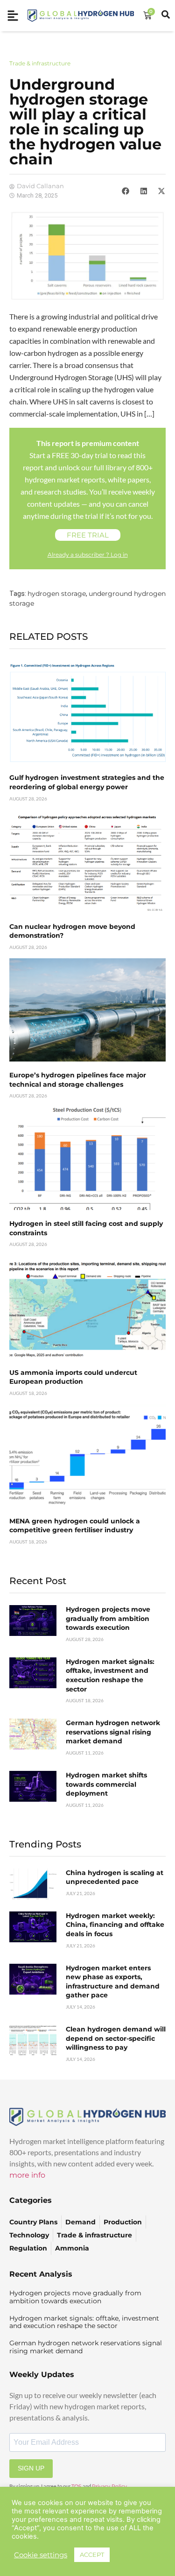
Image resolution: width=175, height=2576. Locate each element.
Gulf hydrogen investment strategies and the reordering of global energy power (87, 782)
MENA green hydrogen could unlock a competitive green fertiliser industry (75, 1526)
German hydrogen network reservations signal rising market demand (113, 1732)
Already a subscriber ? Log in (88, 555)
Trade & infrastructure (40, 63)
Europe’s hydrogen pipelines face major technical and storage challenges (78, 1080)
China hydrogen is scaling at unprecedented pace (115, 1877)
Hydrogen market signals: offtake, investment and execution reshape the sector (110, 1675)
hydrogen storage (57, 594)
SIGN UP (31, 2468)
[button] (126, 191)
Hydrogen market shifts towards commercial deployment (106, 1784)
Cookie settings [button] (41, 2555)
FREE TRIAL (88, 535)
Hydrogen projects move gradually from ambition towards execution (108, 1618)
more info (27, 2175)
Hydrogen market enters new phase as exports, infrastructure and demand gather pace (113, 1982)
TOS (77, 2486)
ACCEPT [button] (92, 2555)
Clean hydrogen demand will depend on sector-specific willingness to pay (116, 2038)
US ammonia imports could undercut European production (73, 1377)
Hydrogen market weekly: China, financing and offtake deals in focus (115, 1925)
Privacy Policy (109, 2486)
